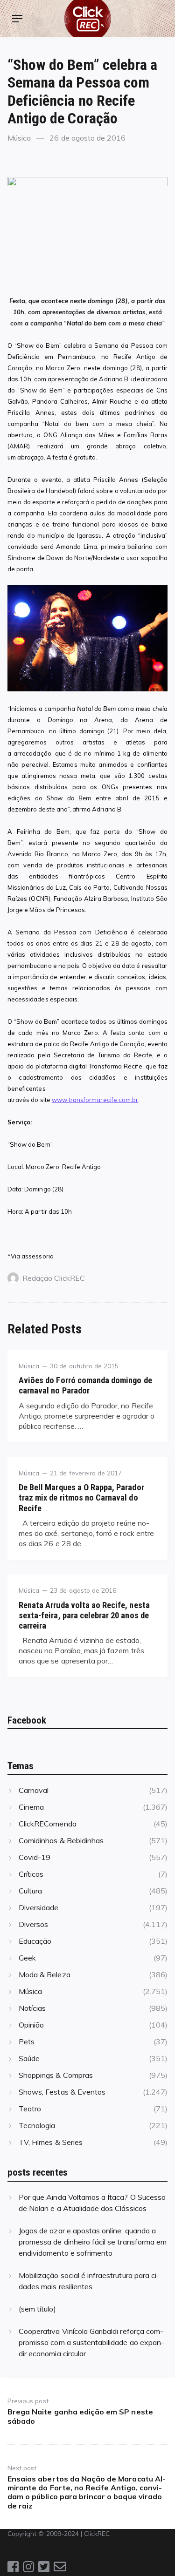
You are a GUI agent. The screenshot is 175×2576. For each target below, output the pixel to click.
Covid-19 (35, 1857)
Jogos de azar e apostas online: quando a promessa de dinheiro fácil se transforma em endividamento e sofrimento (93, 2242)
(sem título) (37, 2309)
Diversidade (39, 1907)
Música (19, 138)
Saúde (29, 2058)
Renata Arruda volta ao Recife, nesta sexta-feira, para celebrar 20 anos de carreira (84, 1615)
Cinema (31, 1807)
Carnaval (34, 1790)
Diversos (33, 1924)
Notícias (32, 2008)
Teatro (30, 2109)
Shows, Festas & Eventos (62, 2092)
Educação (35, 1941)
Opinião (31, 2025)
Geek (27, 1958)
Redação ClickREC (54, 1278)
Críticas (31, 1874)
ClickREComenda (48, 1824)
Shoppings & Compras (56, 2075)
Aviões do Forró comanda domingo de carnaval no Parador (85, 1385)
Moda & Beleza (45, 1974)
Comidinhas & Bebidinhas (61, 1840)
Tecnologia (37, 2125)
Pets (27, 2042)
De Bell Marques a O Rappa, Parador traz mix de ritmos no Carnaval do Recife (81, 1498)
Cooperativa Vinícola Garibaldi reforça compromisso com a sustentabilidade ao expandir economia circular (91, 2342)
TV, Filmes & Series (51, 2142)
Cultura (30, 1891)
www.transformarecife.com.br (95, 1100)
